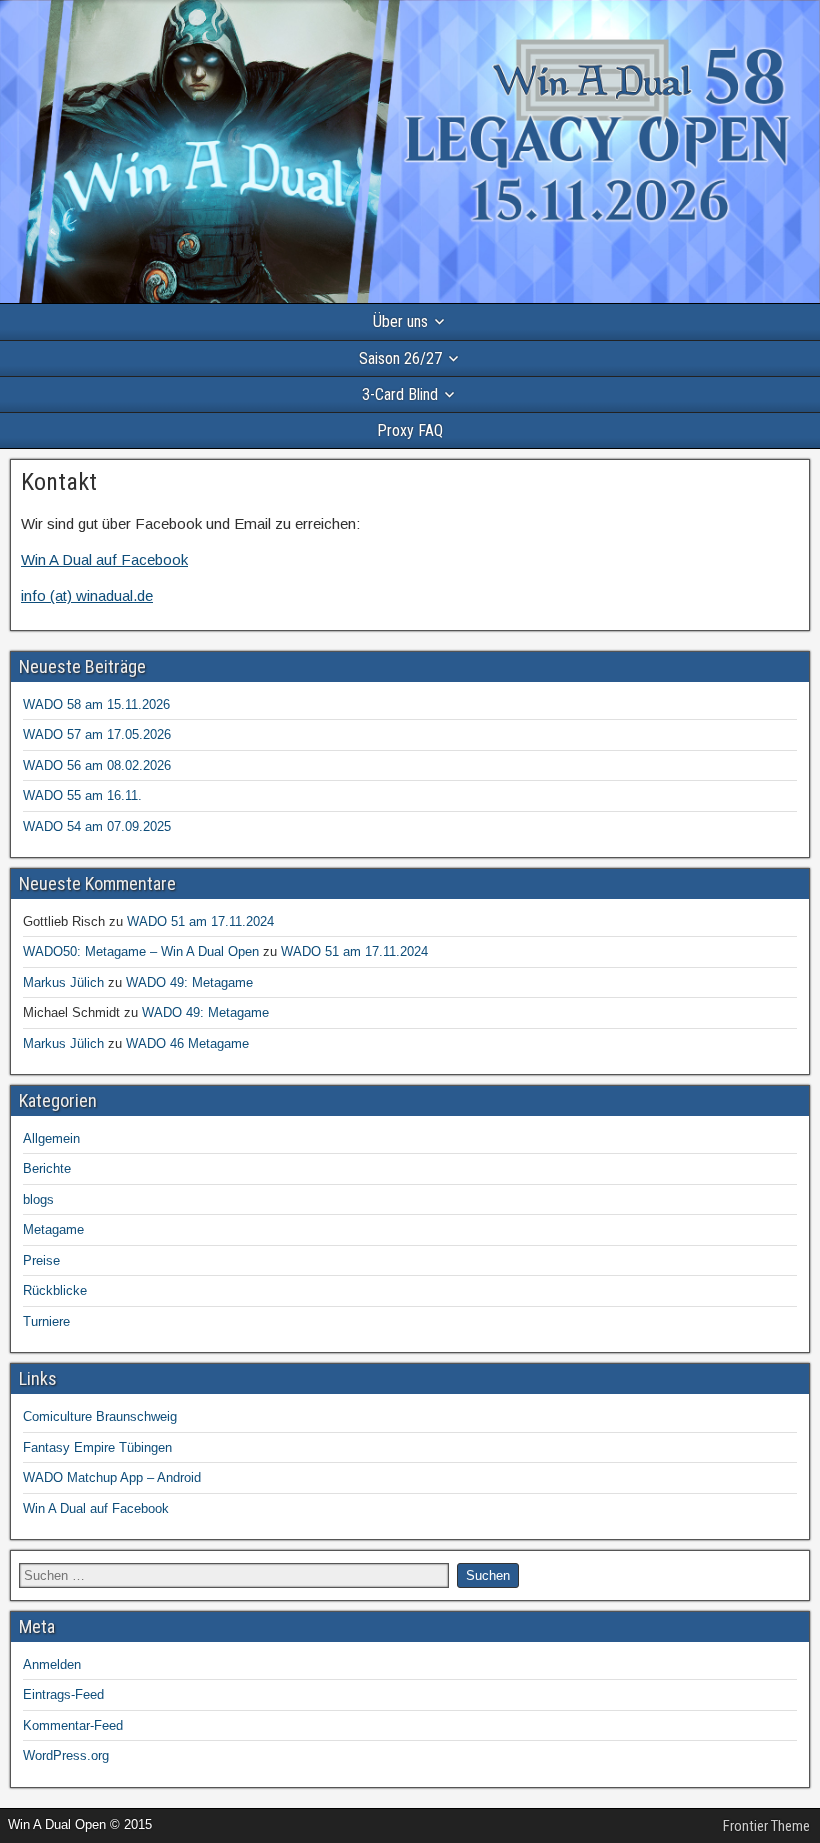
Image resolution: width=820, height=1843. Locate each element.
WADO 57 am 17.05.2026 (97, 734)
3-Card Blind (400, 394)
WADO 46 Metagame (187, 1043)
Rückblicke (55, 1290)
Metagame (53, 1229)
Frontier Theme (766, 1826)
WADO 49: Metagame (189, 982)
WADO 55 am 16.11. (82, 795)
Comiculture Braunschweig (100, 1416)
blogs (38, 1199)
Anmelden (52, 1664)
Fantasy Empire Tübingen (97, 1447)
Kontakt (59, 482)
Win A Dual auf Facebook (104, 559)
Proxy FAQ (410, 430)
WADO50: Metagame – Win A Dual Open (141, 951)
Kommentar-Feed (73, 1725)
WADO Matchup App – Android (112, 1477)
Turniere (46, 1321)
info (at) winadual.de (87, 595)
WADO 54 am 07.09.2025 (97, 826)
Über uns (400, 321)
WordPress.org (66, 1755)
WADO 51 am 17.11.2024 (200, 921)
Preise (41, 1260)
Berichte (47, 1168)
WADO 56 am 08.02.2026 (97, 765)
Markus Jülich (63, 982)
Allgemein (51, 1138)
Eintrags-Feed (63, 1694)
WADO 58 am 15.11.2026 (96, 704)
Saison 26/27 (400, 358)
